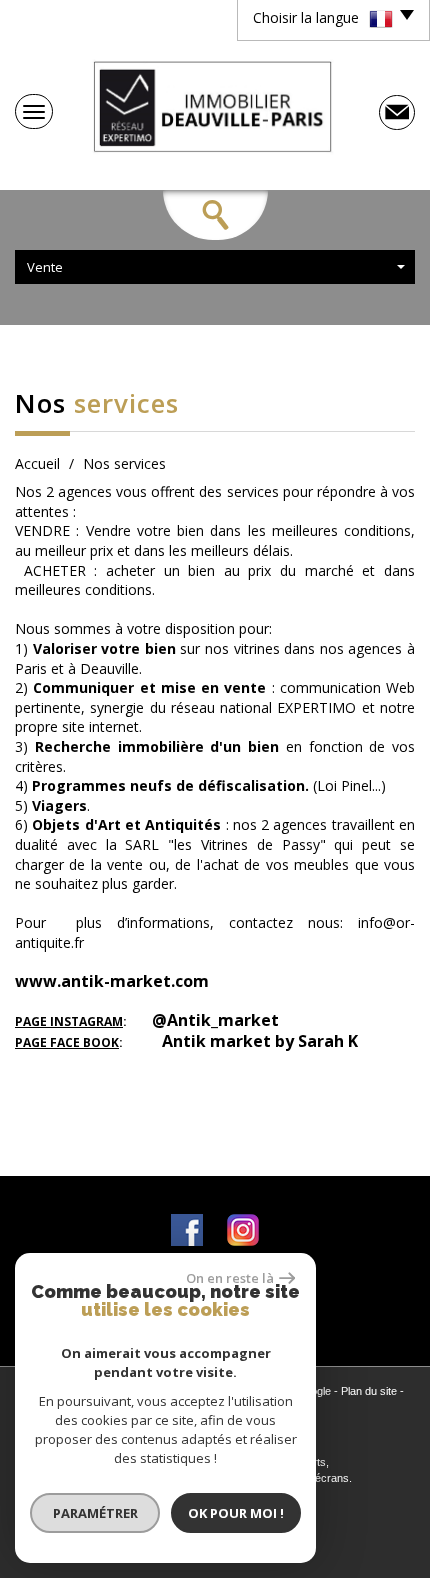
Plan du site (369, 1391)
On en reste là (230, 1278)
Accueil (37, 463)
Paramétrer (95, 1513)
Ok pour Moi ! (236, 1513)
